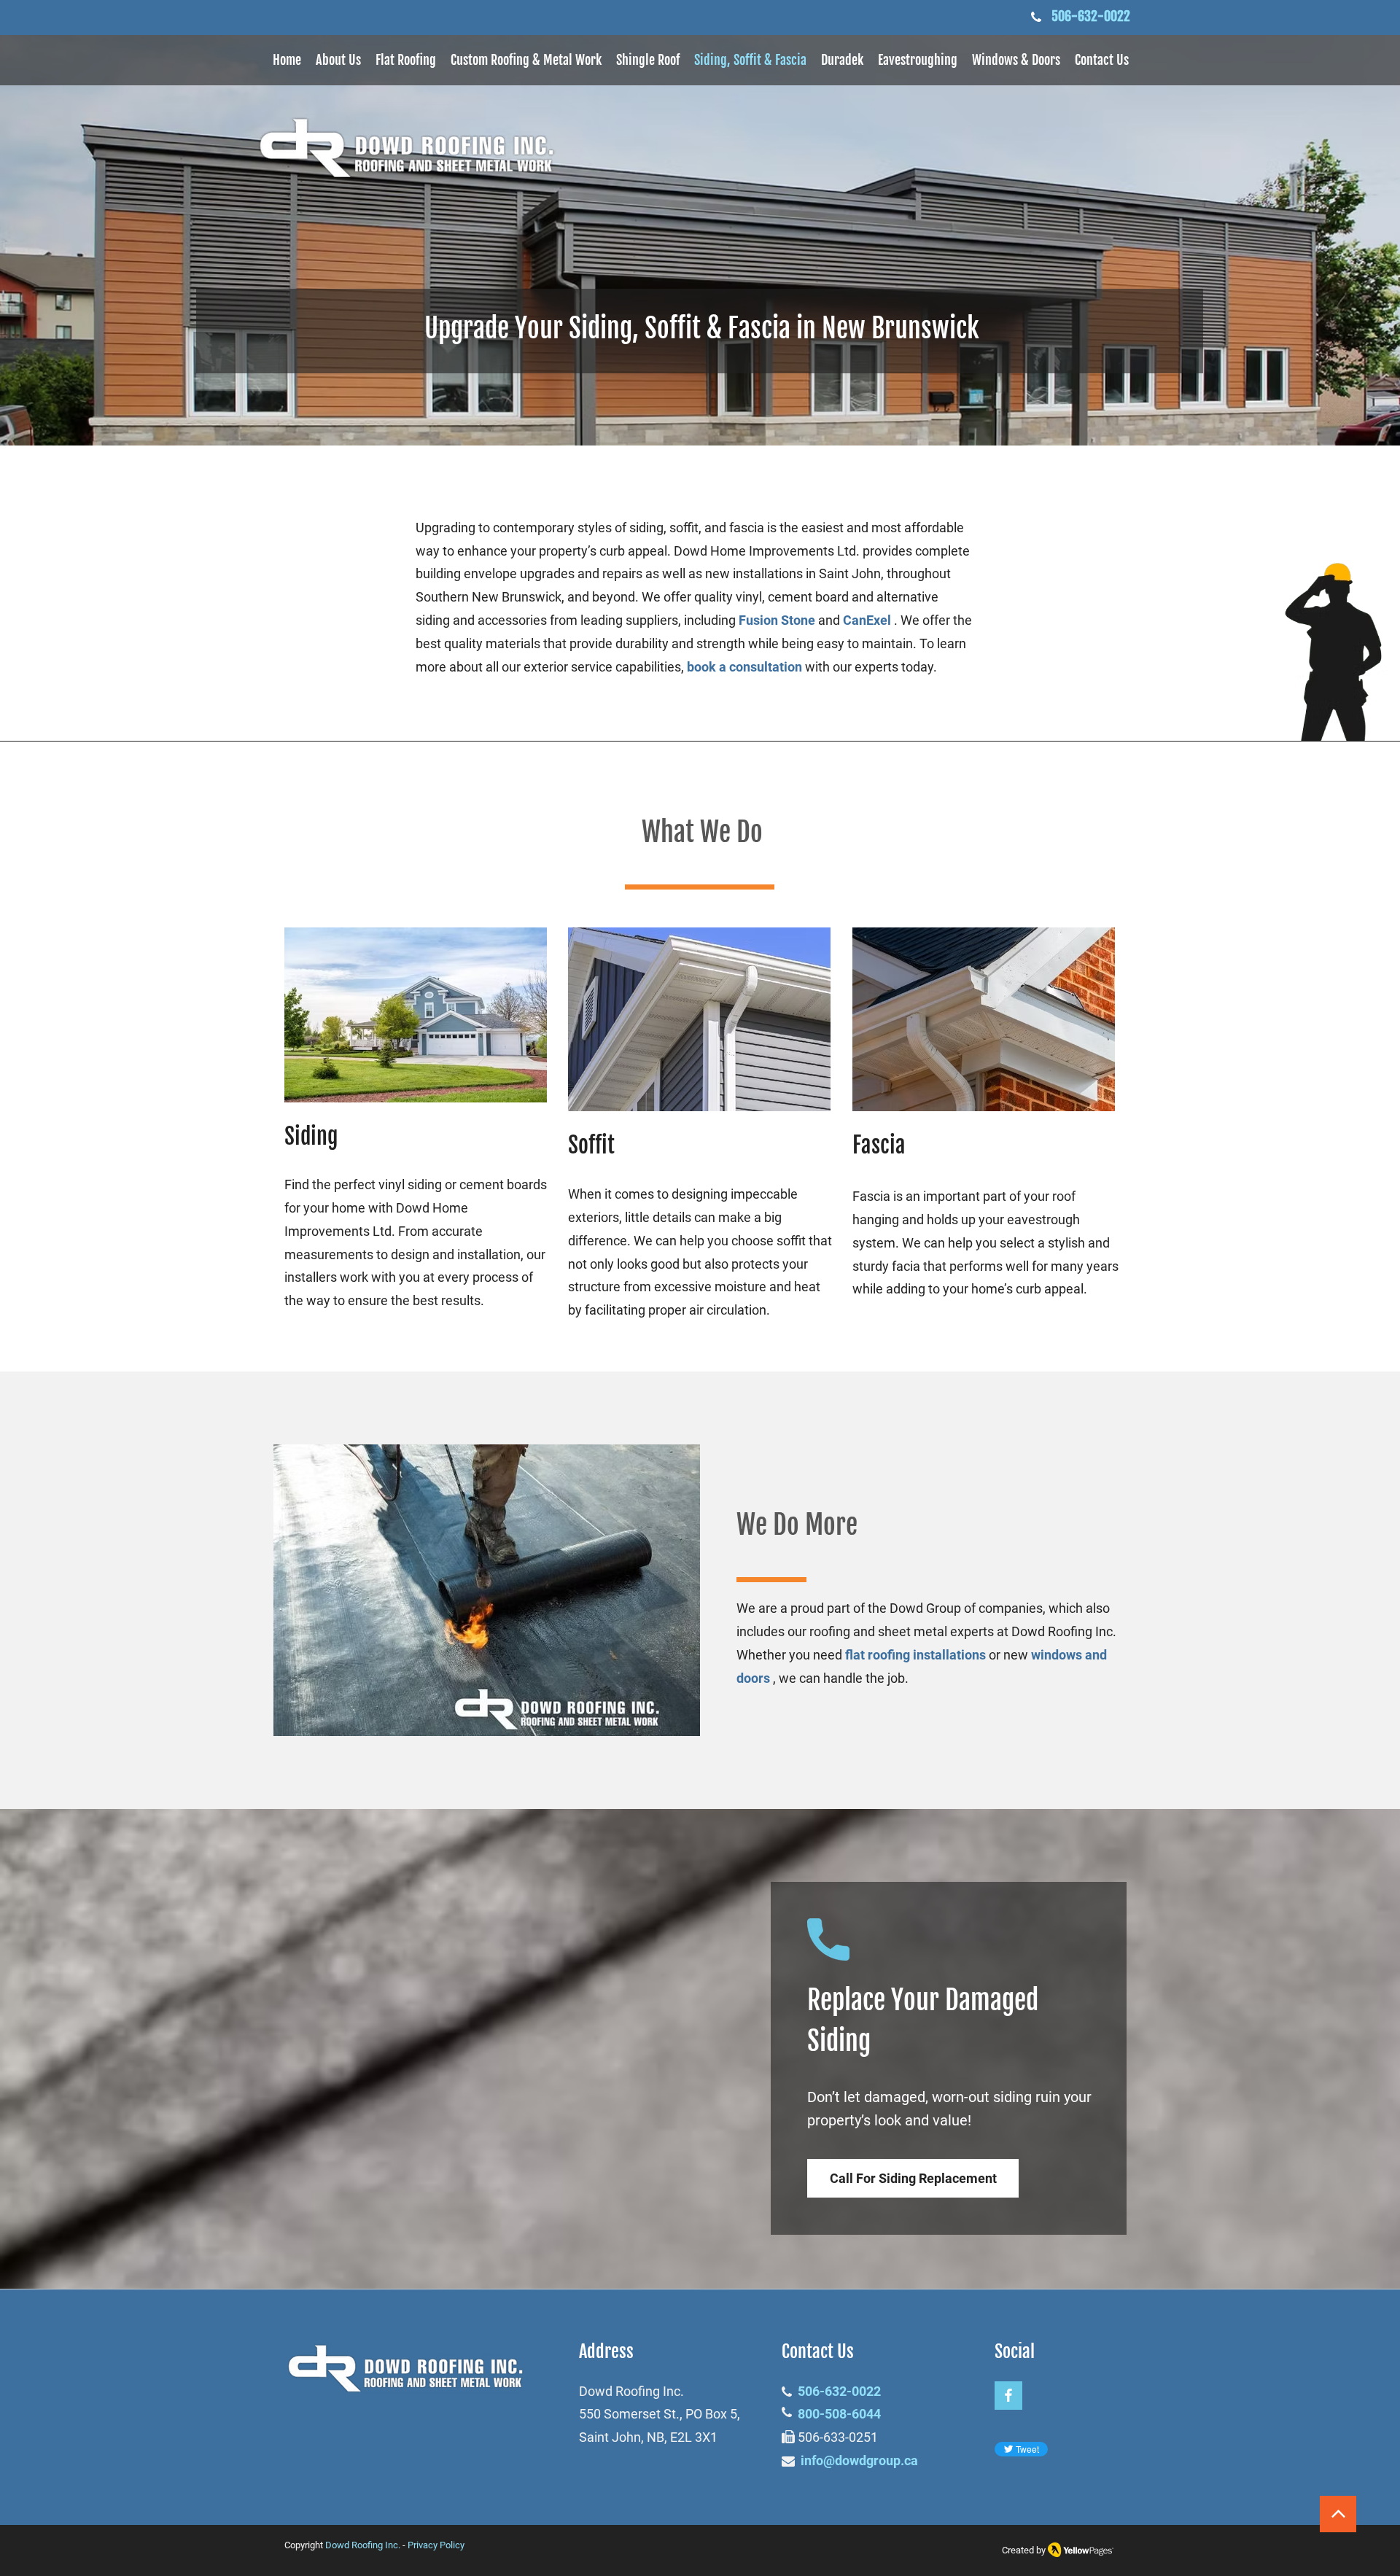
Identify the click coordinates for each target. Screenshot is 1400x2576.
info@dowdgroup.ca (859, 2460)
